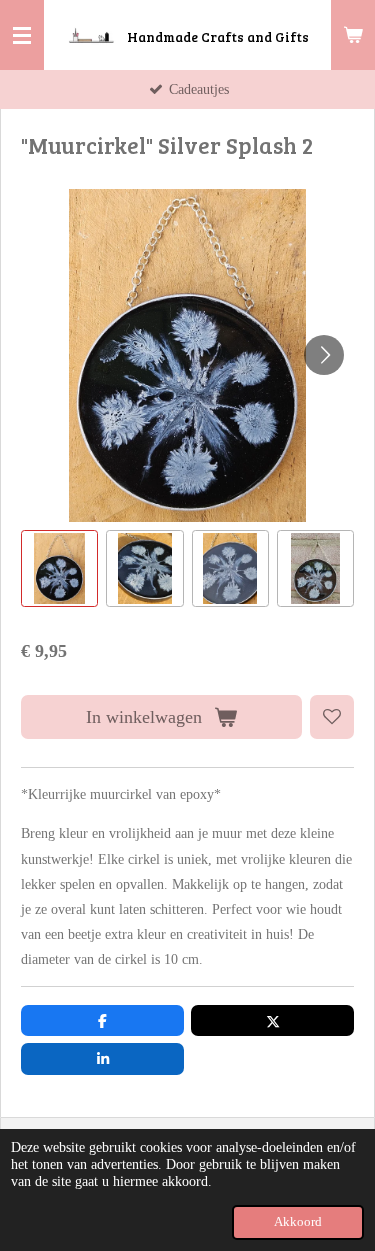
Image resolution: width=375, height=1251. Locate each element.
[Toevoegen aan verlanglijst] (332, 717)
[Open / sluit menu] (22, 35)
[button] (59, 568)
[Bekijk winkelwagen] (353, 35)
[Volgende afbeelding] (324, 355)
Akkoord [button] (298, 1222)
